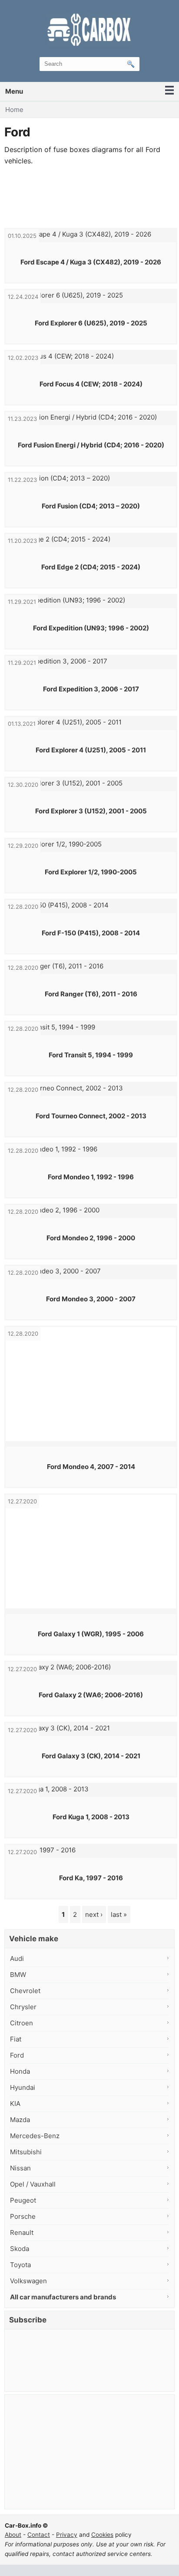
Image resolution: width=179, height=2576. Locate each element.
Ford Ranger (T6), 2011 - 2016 (91, 994)
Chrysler (23, 2007)
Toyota (20, 2265)
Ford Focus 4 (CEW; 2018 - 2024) (91, 384)
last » (119, 1914)
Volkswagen (28, 2281)
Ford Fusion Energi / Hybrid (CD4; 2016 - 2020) (91, 445)
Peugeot (23, 2200)
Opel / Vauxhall (33, 2184)
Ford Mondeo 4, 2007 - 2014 (91, 1467)
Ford (17, 2055)
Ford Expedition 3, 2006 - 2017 (91, 689)
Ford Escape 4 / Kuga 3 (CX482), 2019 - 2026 (91, 262)
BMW (18, 1975)
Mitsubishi (26, 2152)
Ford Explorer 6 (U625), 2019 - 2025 (91, 323)
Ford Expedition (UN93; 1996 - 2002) (91, 628)
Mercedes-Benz (35, 2136)
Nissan (20, 2168)
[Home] (89, 29)
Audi (17, 1958)
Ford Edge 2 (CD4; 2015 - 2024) (91, 567)
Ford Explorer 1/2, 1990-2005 (91, 872)
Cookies (102, 2535)
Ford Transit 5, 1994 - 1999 (91, 1055)
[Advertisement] (89, 197)
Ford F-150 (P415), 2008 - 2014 (91, 933)
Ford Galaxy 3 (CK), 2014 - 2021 (91, 1756)
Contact (39, 2535)
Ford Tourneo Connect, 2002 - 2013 (91, 1116)
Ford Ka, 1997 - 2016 (91, 1878)
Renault (22, 2232)
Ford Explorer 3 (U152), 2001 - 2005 (91, 811)
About (13, 2535)
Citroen (22, 2023)
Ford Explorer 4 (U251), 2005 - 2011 (91, 750)
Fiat (16, 2039)
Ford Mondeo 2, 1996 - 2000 (91, 1238)
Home (14, 110)
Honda (20, 2071)
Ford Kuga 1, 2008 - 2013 (91, 1817)
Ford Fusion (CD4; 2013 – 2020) (91, 506)
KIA (15, 2104)
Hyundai (23, 2087)
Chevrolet (25, 1991)
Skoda (20, 2249)
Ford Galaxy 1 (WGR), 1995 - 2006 (91, 1634)
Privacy (67, 2535)
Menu (14, 91)
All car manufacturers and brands (63, 2297)
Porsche (23, 2216)
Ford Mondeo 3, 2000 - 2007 (91, 1299)
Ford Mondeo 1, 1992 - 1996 (91, 1177)
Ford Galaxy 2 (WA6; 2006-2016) (91, 1695)
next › (94, 1914)
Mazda (20, 2120)
